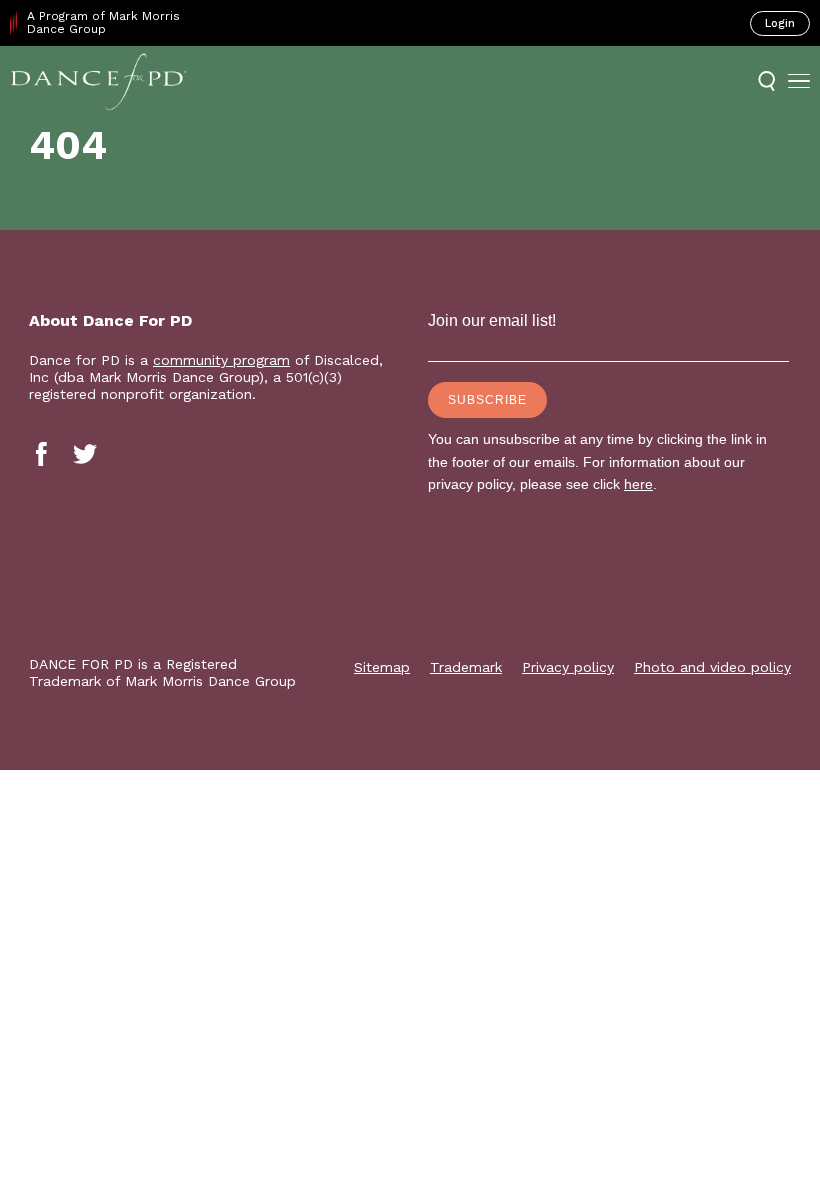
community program (221, 360)
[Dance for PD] (98, 81)
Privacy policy (568, 667)
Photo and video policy (712, 667)
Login (780, 23)
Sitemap (382, 667)
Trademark (466, 667)
